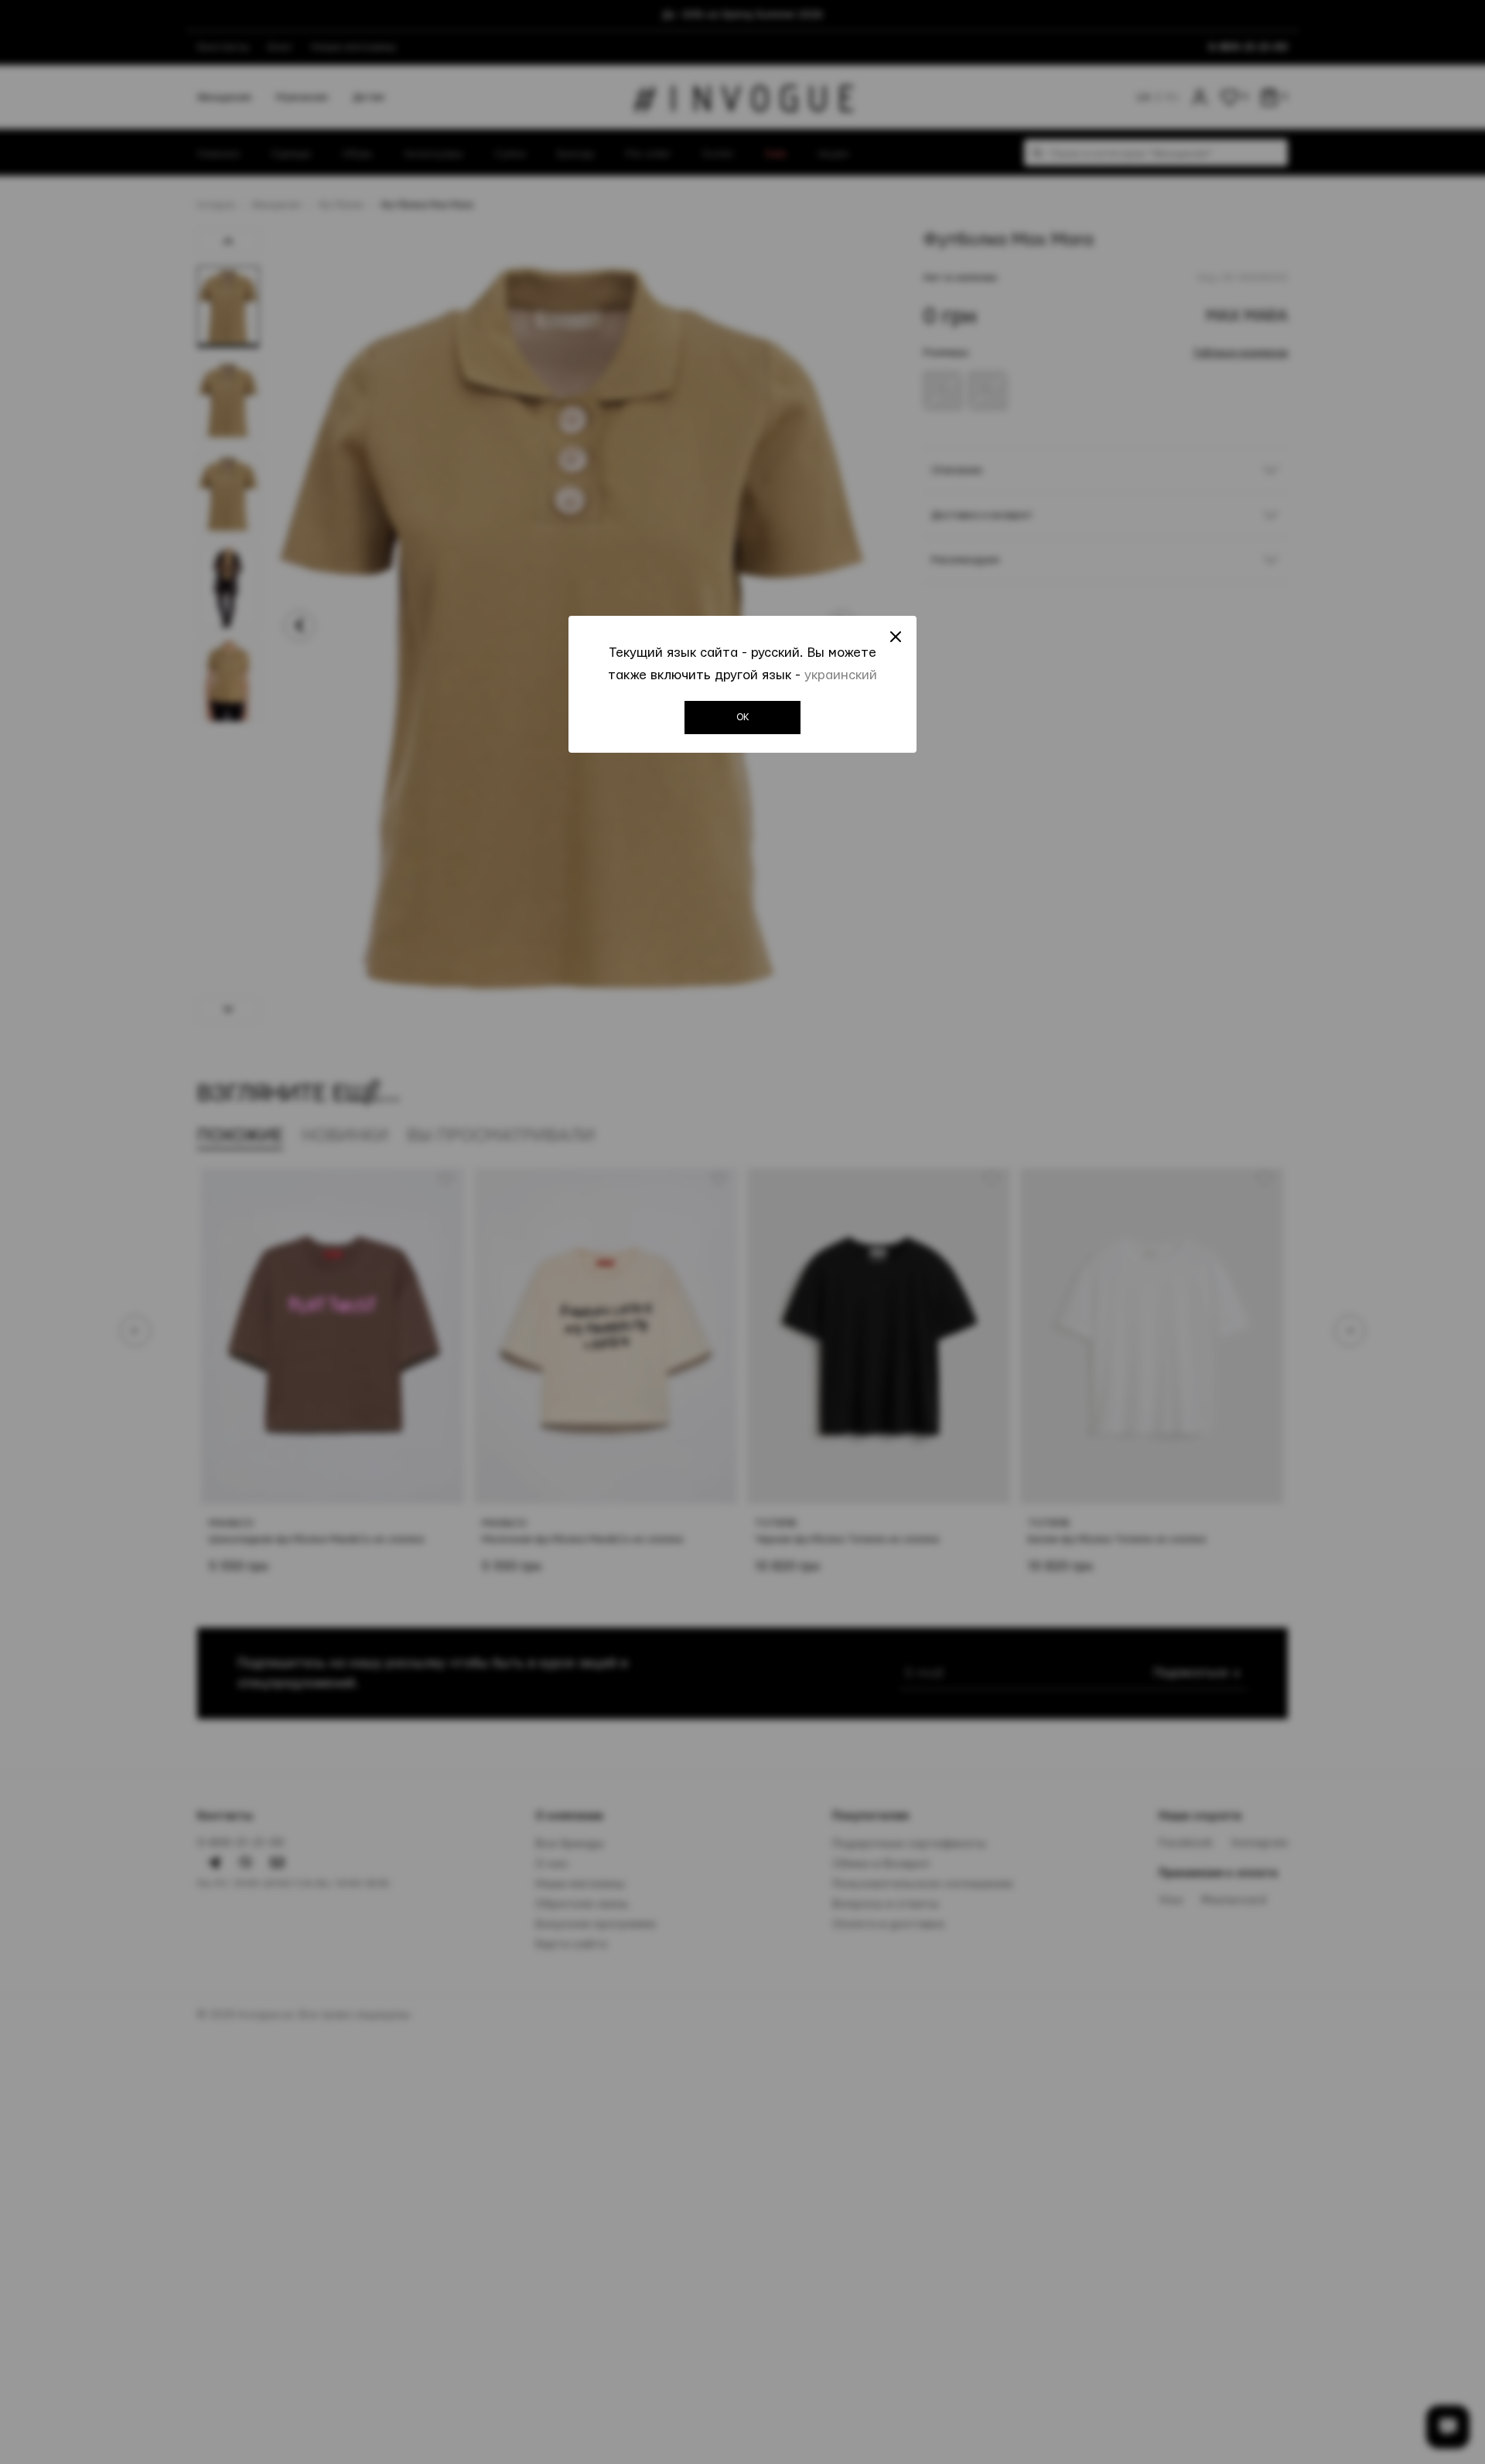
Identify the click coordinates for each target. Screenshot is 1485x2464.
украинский (841, 675)
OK (743, 717)
